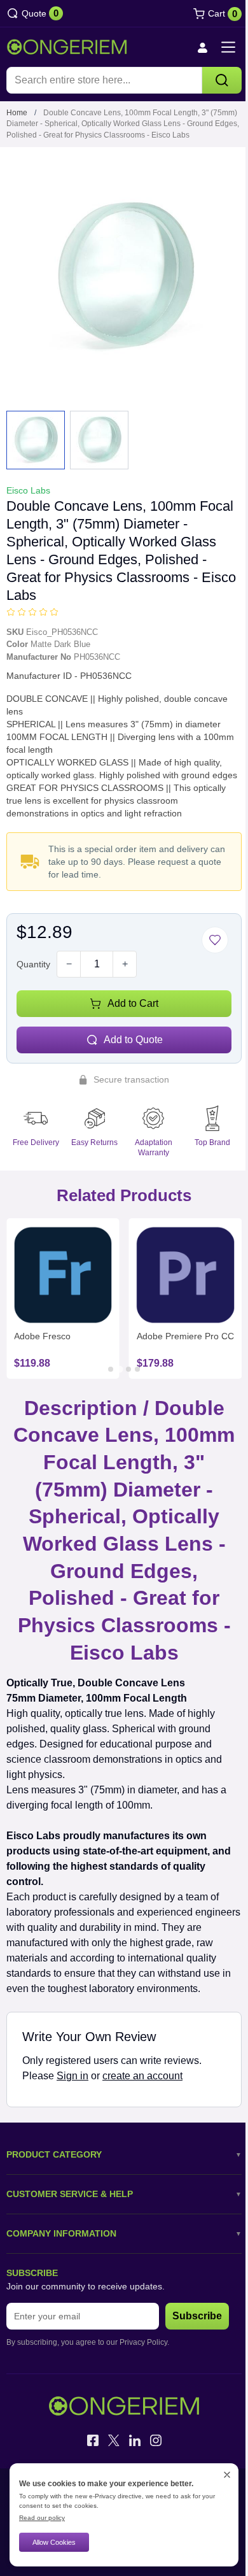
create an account (142, 2076)
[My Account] (202, 47)
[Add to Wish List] (215, 940)
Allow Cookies (54, 2542)
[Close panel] (227, 2475)
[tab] (111, 1369)
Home (17, 113)
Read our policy (42, 2518)
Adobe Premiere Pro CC (185, 1336)
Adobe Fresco (42, 1336)
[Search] (222, 80)
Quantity (33, 964)
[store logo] (67, 47)
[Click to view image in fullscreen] (124, 278)
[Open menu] (228, 47)
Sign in (72, 2076)
